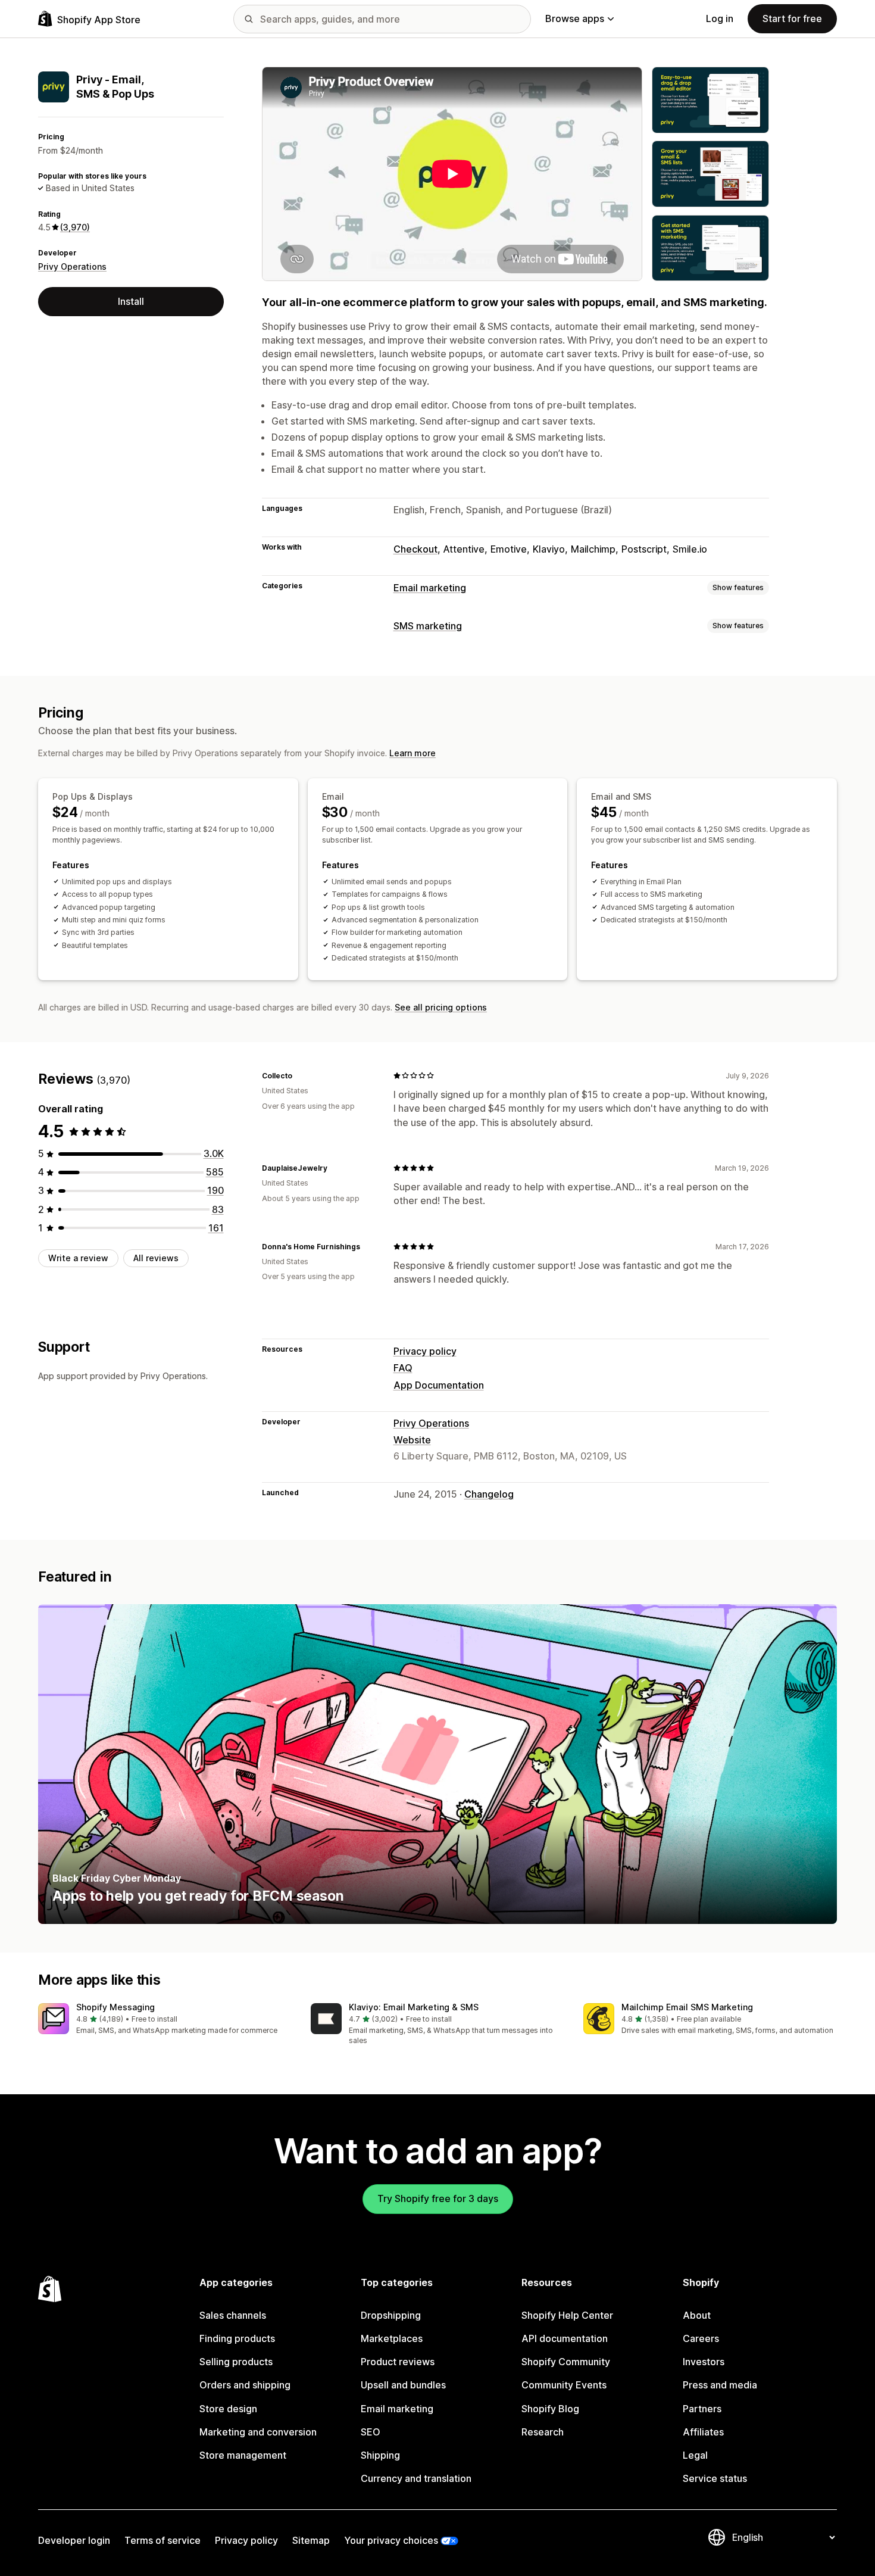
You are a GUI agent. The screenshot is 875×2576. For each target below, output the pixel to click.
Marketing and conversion (258, 2432)
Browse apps (575, 18)
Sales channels (233, 2315)
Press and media (720, 2385)
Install (131, 301)
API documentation (565, 2338)
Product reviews (398, 2362)
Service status (715, 2478)
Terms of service (162, 2540)
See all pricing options (441, 1007)
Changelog (489, 1494)
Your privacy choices (391, 2540)
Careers (701, 2338)
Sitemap (311, 2540)
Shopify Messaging (115, 2007)
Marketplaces (392, 2338)
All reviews (156, 1258)
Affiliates (703, 2432)
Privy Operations (72, 266)
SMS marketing (428, 626)
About (697, 2315)
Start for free (792, 18)
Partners (702, 2409)
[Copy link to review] (299, 1075)
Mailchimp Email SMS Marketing (687, 2007)
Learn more (412, 753)
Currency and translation (416, 2478)
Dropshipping (391, 2315)
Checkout (415, 549)
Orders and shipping (245, 2385)
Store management (243, 2455)
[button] (165, 2020)
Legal (695, 2455)
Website (412, 1440)
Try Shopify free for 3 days (438, 2198)
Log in (720, 18)
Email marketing (430, 588)
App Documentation (439, 1385)
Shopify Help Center (567, 2315)
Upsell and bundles (403, 2385)
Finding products (237, 2338)
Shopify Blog (550, 2409)
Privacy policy (425, 1351)
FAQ (403, 1368)
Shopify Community (566, 2362)
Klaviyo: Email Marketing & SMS (414, 2007)
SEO (371, 2432)
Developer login (74, 2540)
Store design (228, 2409)
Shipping (380, 2455)
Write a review (78, 1258)
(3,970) (75, 227)
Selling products (236, 2362)
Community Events (564, 2385)
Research (543, 2432)
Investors (704, 2362)
